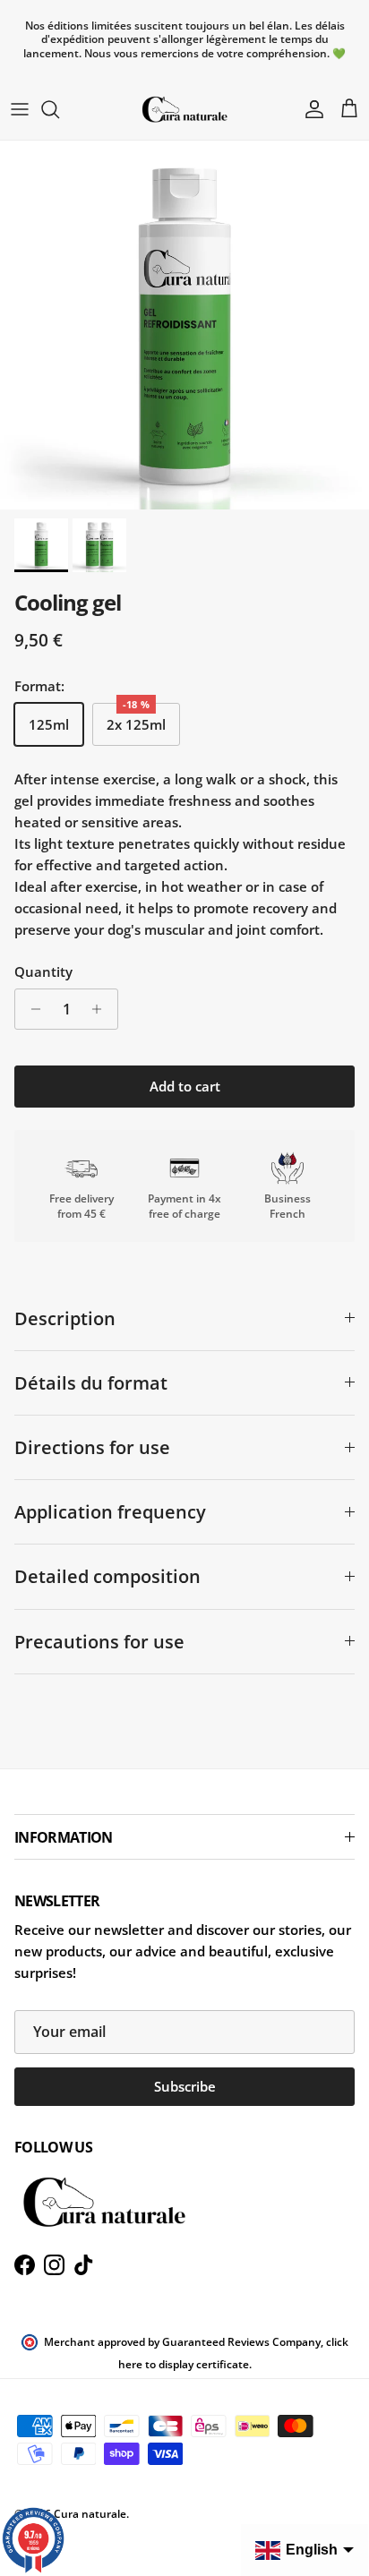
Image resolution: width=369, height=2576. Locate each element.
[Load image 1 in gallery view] (184, 325)
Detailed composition (107, 1576)
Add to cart (185, 1086)
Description (65, 1318)
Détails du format (91, 1383)
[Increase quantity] (102, 1009)
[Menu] (20, 109)
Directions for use (92, 1447)
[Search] (59, 109)
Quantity (43, 971)
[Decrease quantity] (31, 1009)
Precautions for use (99, 1642)
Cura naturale (90, 2514)
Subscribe (185, 2086)
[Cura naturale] (184, 109)
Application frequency (110, 1512)
